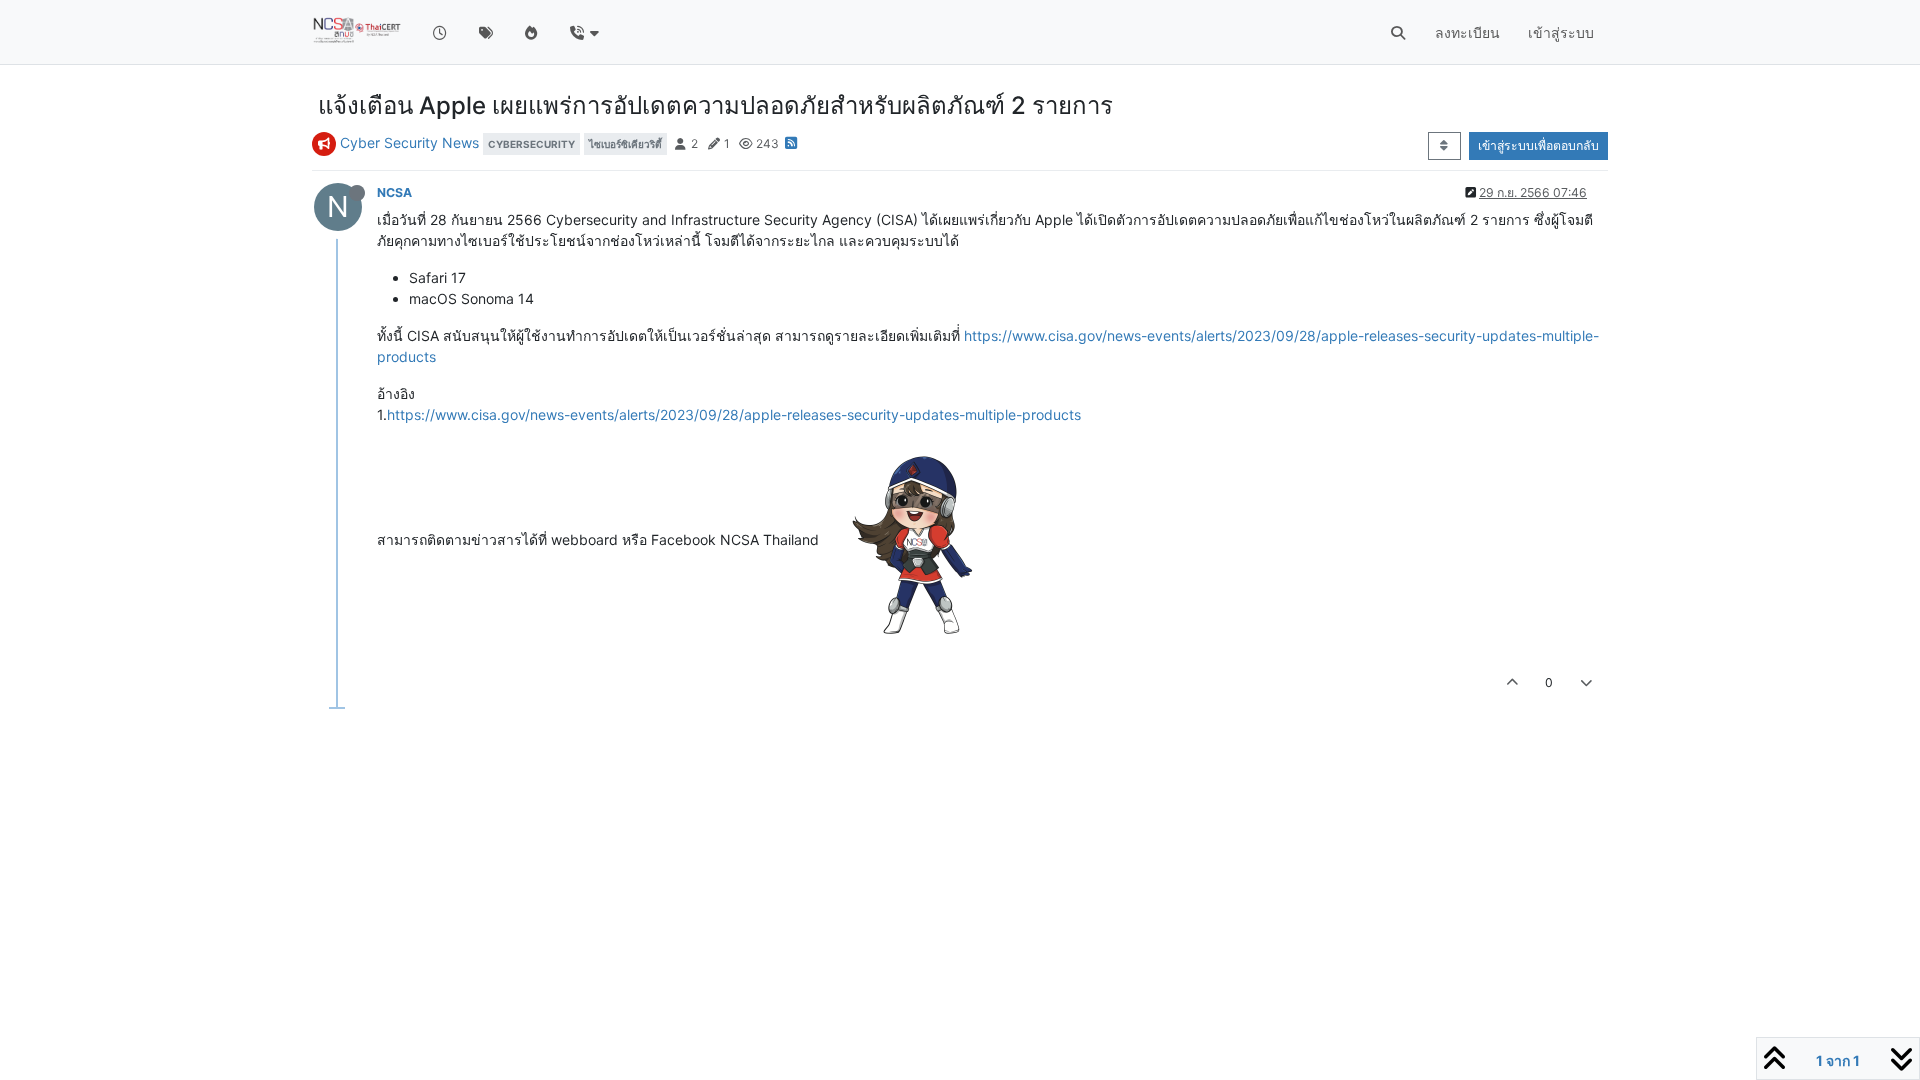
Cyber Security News (409, 142)
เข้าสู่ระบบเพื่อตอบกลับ (1538, 145)
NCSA (394, 192)
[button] (583, 32)
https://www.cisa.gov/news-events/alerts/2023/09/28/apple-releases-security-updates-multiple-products (734, 414)
